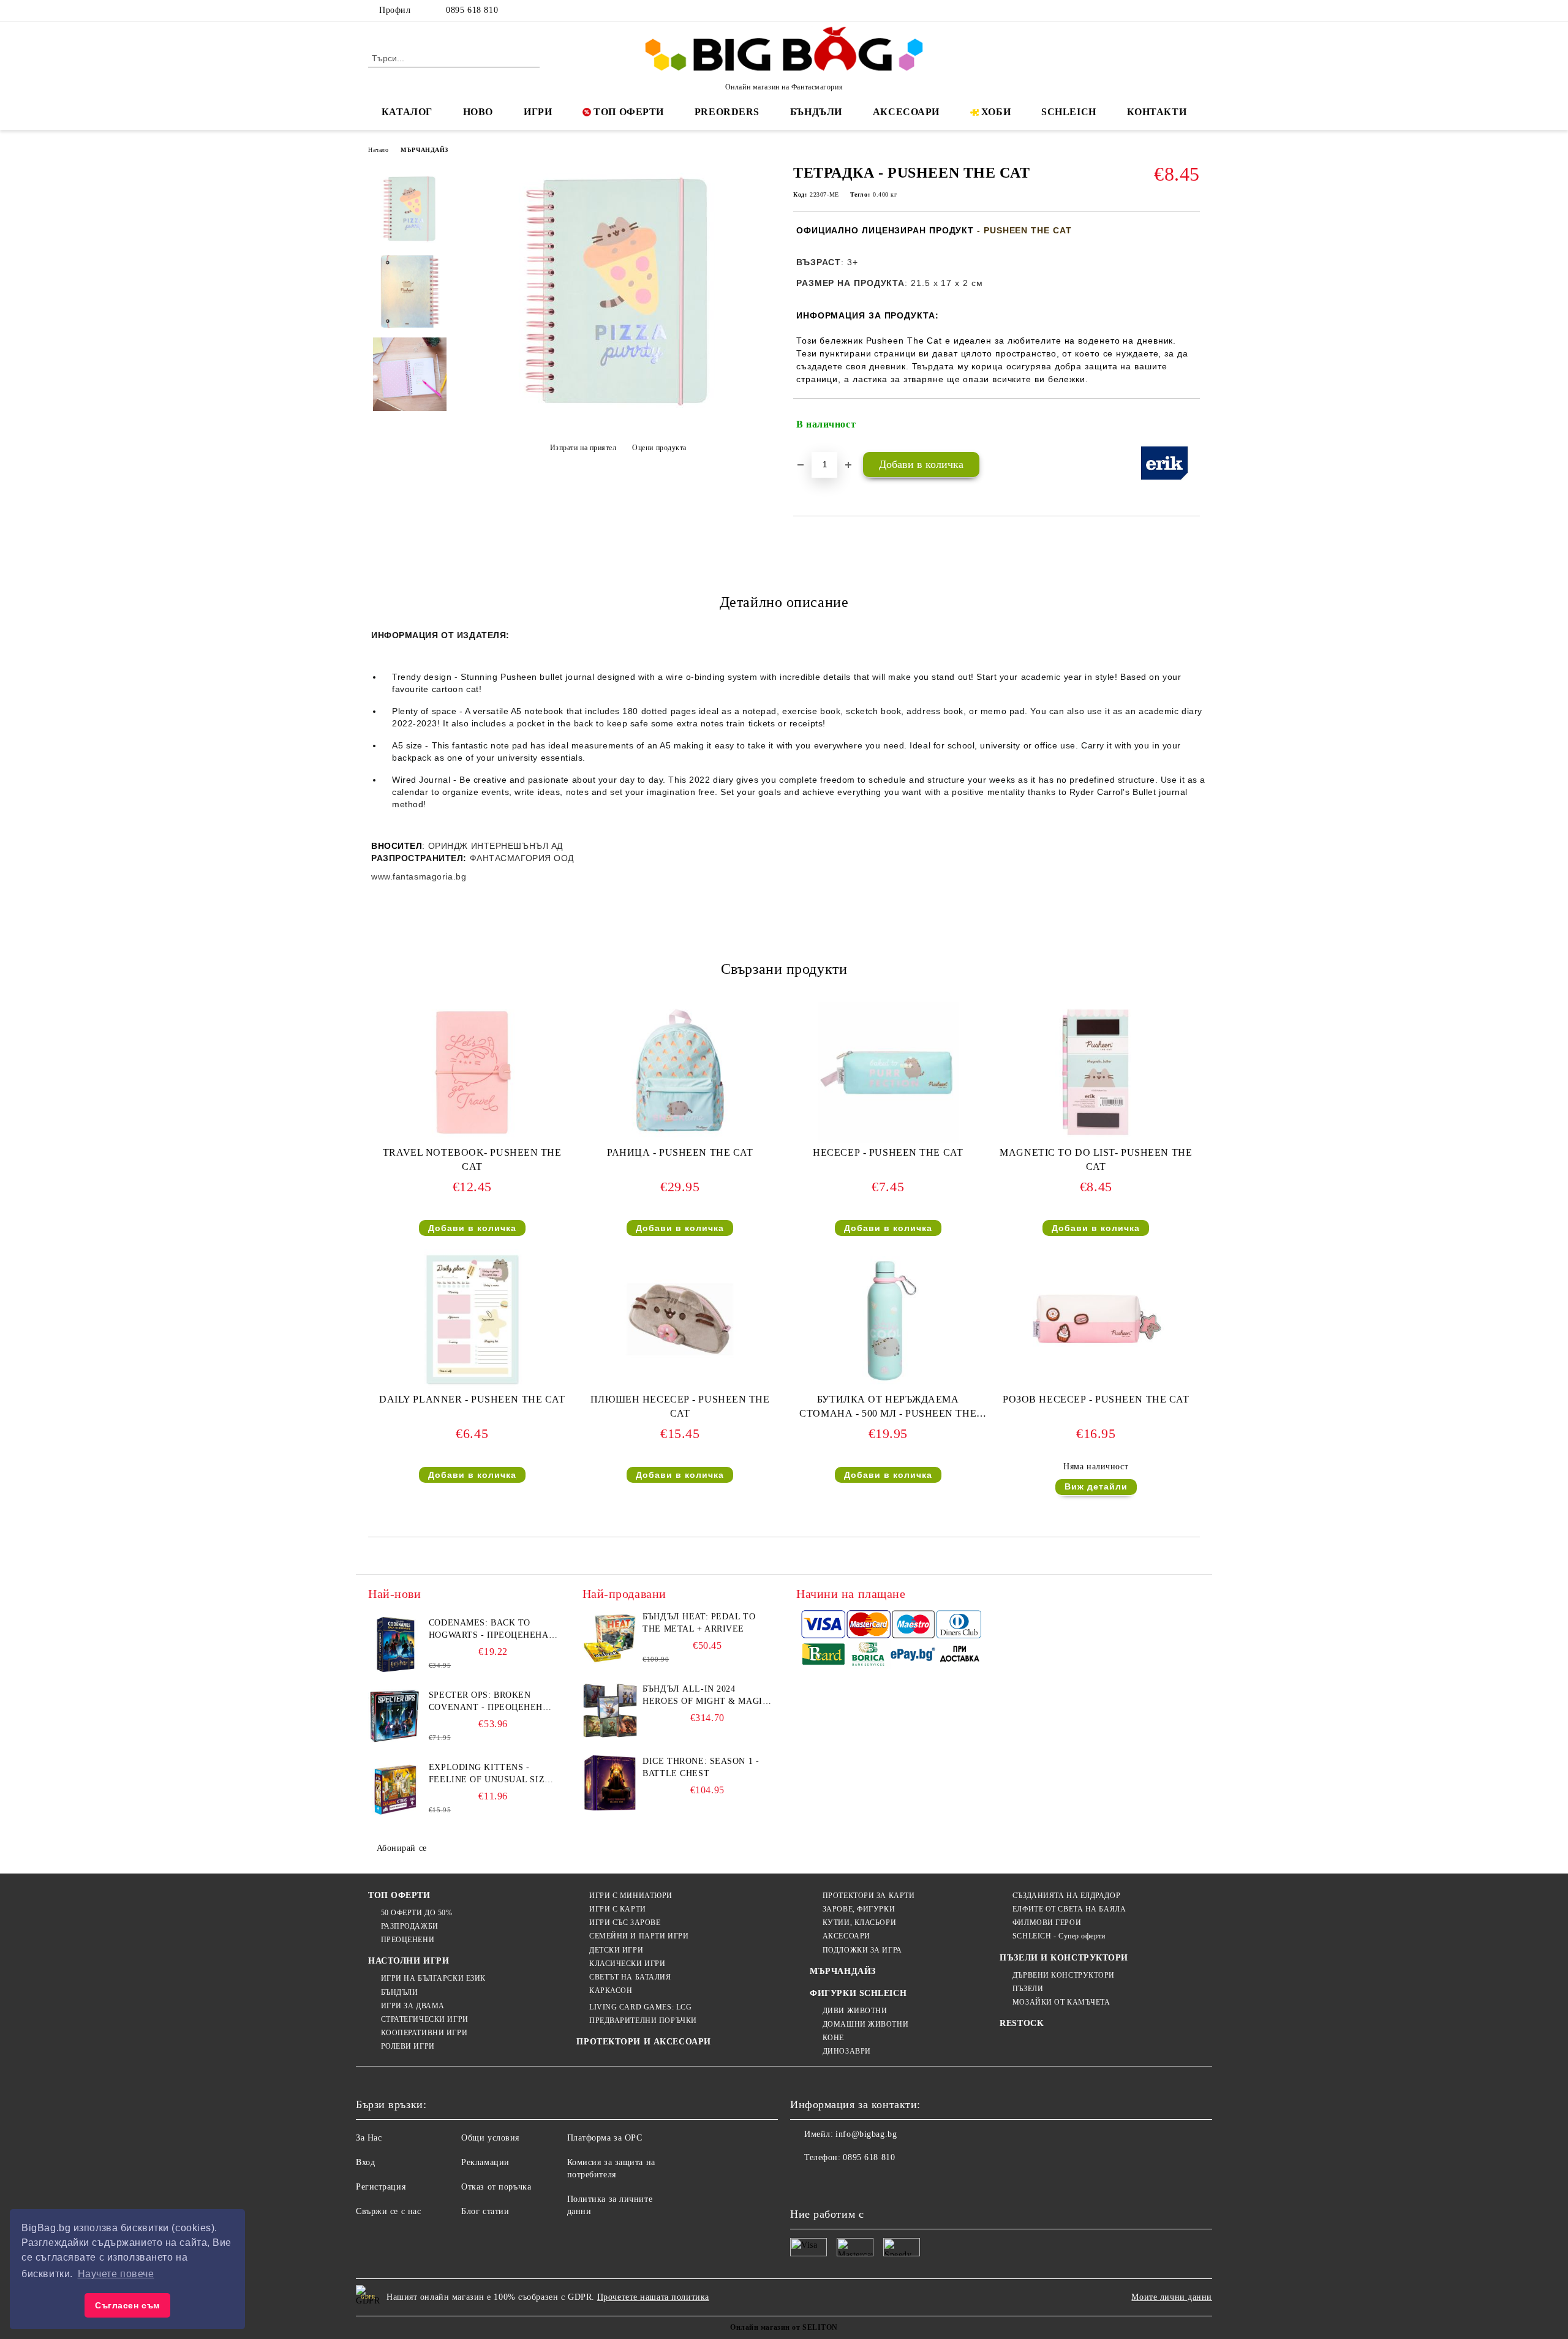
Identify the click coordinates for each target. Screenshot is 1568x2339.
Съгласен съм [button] (127, 2305)
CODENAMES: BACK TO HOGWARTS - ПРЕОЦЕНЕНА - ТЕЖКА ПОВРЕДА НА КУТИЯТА (492, 1630)
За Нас (369, 2138)
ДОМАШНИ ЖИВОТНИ (865, 2024)
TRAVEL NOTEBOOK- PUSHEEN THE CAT (472, 1159)
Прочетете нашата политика (653, 2297)
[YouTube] (1193, 10)
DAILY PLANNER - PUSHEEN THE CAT (472, 1399)
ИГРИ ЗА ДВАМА (413, 2006)
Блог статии (485, 2211)
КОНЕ (833, 2038)
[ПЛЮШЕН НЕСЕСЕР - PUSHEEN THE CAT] (680, 1319)
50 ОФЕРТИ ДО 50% (417, 1913)
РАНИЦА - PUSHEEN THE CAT (680, 1152)
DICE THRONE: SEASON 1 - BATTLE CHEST (701, 1767)
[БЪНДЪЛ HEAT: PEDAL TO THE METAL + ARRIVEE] (610, 1638)
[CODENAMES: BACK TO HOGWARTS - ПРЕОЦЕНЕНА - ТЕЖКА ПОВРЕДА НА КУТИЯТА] (396, 1644)
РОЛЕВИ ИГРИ (408, 2046)
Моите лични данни (1172, 2297)
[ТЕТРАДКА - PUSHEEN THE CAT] (618, 417)
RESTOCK (1022, 2023)
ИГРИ (538, 112)
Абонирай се (402, 1848)
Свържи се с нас (388, 2211)
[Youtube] (881, 2182)
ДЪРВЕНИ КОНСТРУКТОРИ (1064, 1975)
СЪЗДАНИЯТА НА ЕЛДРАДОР (1066, 1896)
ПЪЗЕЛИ (1028, 1989)
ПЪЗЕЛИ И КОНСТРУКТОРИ (1064, 1958)
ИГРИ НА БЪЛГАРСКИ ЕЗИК (433, 1978)
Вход (365, 2162)
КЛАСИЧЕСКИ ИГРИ (627, 1964)
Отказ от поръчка (496, 2187)
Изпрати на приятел (583, 448)
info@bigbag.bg (866, 2134)
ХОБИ (996, 112)
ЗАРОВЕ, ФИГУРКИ (859, 1909)
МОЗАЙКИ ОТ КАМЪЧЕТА (1061, 2002)
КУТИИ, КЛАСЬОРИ (859, 1923)
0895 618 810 (472, 10)
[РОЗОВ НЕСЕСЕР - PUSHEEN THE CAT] (1096, 1319)
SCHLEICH (1069, 112)
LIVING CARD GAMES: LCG (640, 2007)
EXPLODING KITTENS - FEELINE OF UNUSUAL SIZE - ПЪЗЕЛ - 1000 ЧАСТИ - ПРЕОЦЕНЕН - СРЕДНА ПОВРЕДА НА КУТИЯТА (493, 1774)
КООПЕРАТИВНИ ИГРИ (424, 2033)
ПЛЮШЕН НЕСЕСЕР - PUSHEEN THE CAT (680, 1406)
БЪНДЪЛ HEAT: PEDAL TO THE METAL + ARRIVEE (699, 1623)
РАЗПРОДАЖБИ (410, 1926)
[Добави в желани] (1191, 424)
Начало (378, 150)
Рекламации (485, 2162)
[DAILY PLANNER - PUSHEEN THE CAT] (472, 1319)
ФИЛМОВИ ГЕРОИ (1047, 1923)
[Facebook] (1138, 10)
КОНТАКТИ (1157, 112)
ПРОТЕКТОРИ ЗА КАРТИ (869, 1896)
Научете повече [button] (116, 2274)
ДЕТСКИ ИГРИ (616, 1950)
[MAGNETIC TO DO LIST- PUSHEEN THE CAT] (1096, 1072)
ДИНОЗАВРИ (847, 2051)
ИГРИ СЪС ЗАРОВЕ (625, 1923)
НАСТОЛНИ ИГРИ (409, 1961)
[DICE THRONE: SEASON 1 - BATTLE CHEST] (610, 1783)
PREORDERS (727, 112)
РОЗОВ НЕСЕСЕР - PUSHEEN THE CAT (1096, 1399)
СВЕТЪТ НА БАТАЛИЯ (630, 1977)
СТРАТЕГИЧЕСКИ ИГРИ (425, 2019)
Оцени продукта (659, 448)
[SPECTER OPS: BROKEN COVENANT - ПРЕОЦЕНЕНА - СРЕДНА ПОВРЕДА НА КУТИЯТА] (396, 1717)
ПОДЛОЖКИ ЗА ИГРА (862, 1950)
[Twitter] (1156, 10)
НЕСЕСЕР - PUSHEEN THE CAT (888, 1152)
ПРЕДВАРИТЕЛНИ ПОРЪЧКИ (643, 2021)
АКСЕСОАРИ (906, 112)
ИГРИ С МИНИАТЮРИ (631, 1896)
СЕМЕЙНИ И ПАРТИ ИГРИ (639, 1936)
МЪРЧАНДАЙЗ (424, 150)
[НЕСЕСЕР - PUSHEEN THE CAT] (888, 1072)
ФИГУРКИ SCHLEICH (858, 1993)
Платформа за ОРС (605, 2138)
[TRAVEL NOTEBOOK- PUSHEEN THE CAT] (472, 1072)
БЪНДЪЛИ (816, 112)
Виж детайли (1096, 1486)
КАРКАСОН (611, 1991)
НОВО (478, 112)
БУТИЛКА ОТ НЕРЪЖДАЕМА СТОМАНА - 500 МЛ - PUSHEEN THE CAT (888, 1409)
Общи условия (490, 2138)
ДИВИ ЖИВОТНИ (855, 2011)
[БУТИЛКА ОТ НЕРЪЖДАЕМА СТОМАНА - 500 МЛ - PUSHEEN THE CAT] (888, 1319)
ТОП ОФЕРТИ (629, 112)
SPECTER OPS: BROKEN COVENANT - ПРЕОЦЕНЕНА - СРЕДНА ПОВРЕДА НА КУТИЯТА (492, 1702)
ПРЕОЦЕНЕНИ (408, 1940)
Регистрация (381, 2187)
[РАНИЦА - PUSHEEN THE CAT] (680, 1072)
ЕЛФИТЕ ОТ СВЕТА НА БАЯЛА (1069, 1909)
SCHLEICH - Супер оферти (1059, 1936)
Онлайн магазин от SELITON (784, 2327)
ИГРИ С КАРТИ (617, 1909)
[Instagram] (1175, 10)
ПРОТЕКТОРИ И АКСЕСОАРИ (643, 2042)
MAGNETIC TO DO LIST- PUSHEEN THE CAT (1096, 1159)
